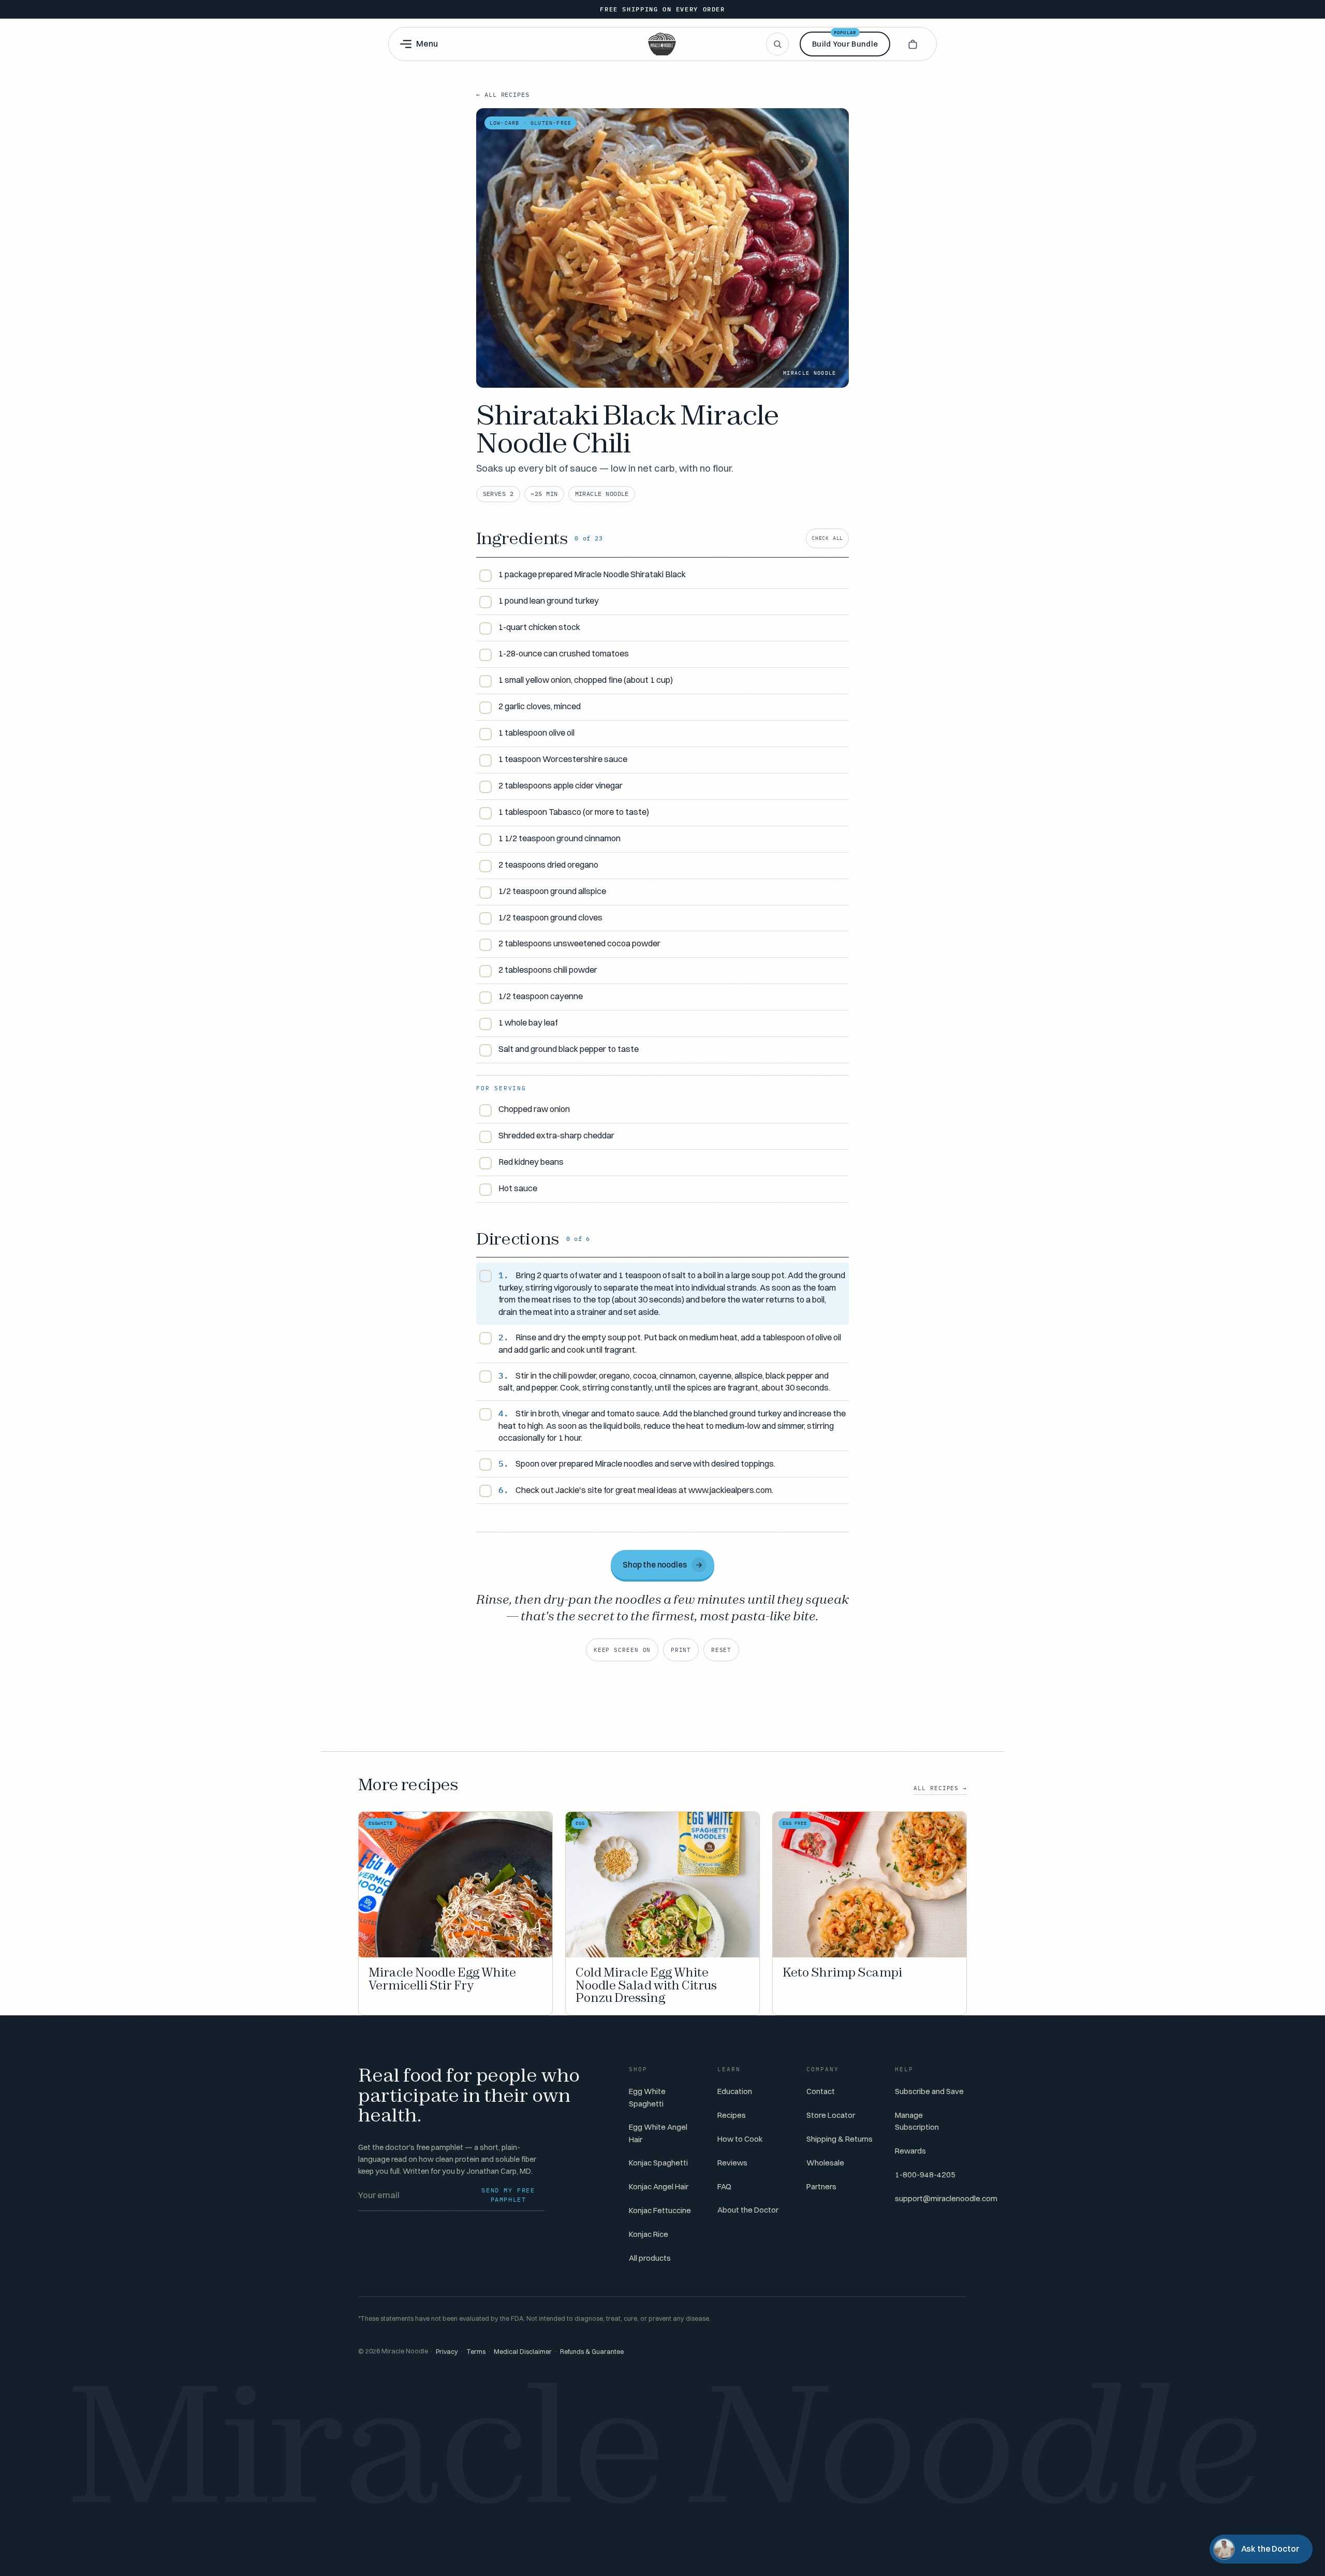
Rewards (910, 2151)
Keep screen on (622, 1650)
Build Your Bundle (845, 40)
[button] (912, 44)
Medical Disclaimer (523, 2352)
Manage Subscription (917, 2121)
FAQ (724, 2186)
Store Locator (831, 2115)
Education (735, 2091)
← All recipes (503, 94)
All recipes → (940, 1788)
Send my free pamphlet (508, 2195)
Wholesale (825, 2163)
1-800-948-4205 (925, 2175)
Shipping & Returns (840, 2139)
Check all (827, 538)
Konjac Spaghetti (658, 2163)
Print (681, 1650)
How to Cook (740, 2139)
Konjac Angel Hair (659, 2186)
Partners (821, 2186)
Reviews (732, 2163)
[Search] (777, 44)
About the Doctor (748, 2210)
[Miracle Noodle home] (662, 44)
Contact (821, 2091)
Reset (721, 1650)
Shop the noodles (663, 1565)
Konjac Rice (649, 2234)
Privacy (447, 2352)
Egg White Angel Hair (658, 2133)
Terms (476, 2352)
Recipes (732, 2115)
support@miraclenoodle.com (946, 2198)
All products (650, 2258)
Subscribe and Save (929, 2091)
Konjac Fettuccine (660, 2210)
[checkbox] (662, 575)
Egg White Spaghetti (647, 2097)
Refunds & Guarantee (592, 2352)
